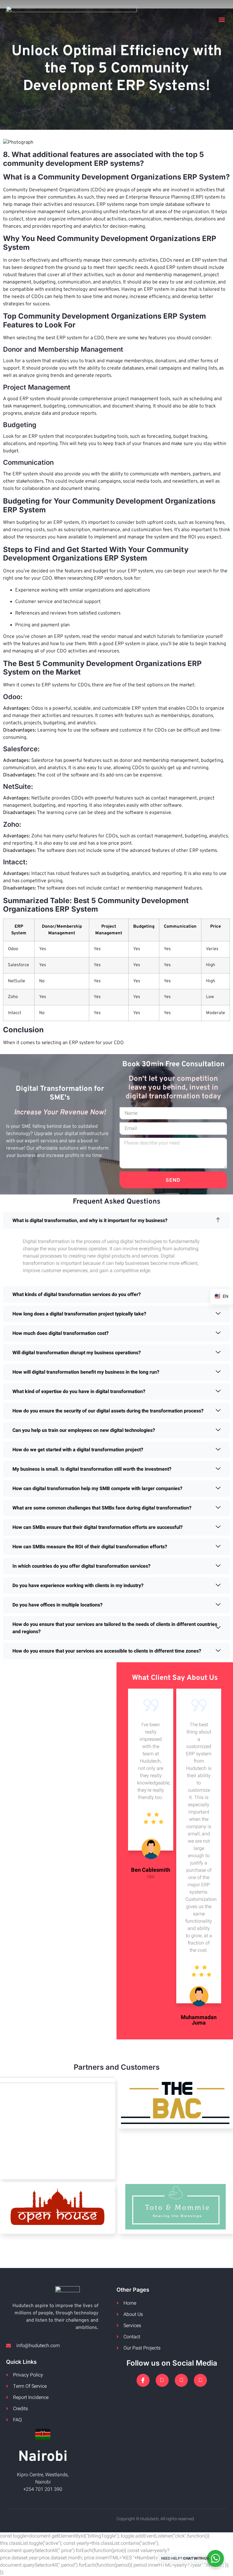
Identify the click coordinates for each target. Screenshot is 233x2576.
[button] (222, 20)
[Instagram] (181, 2380)
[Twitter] (162, 2380)
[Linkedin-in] (200, 2380)
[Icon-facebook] (143, 2380)
